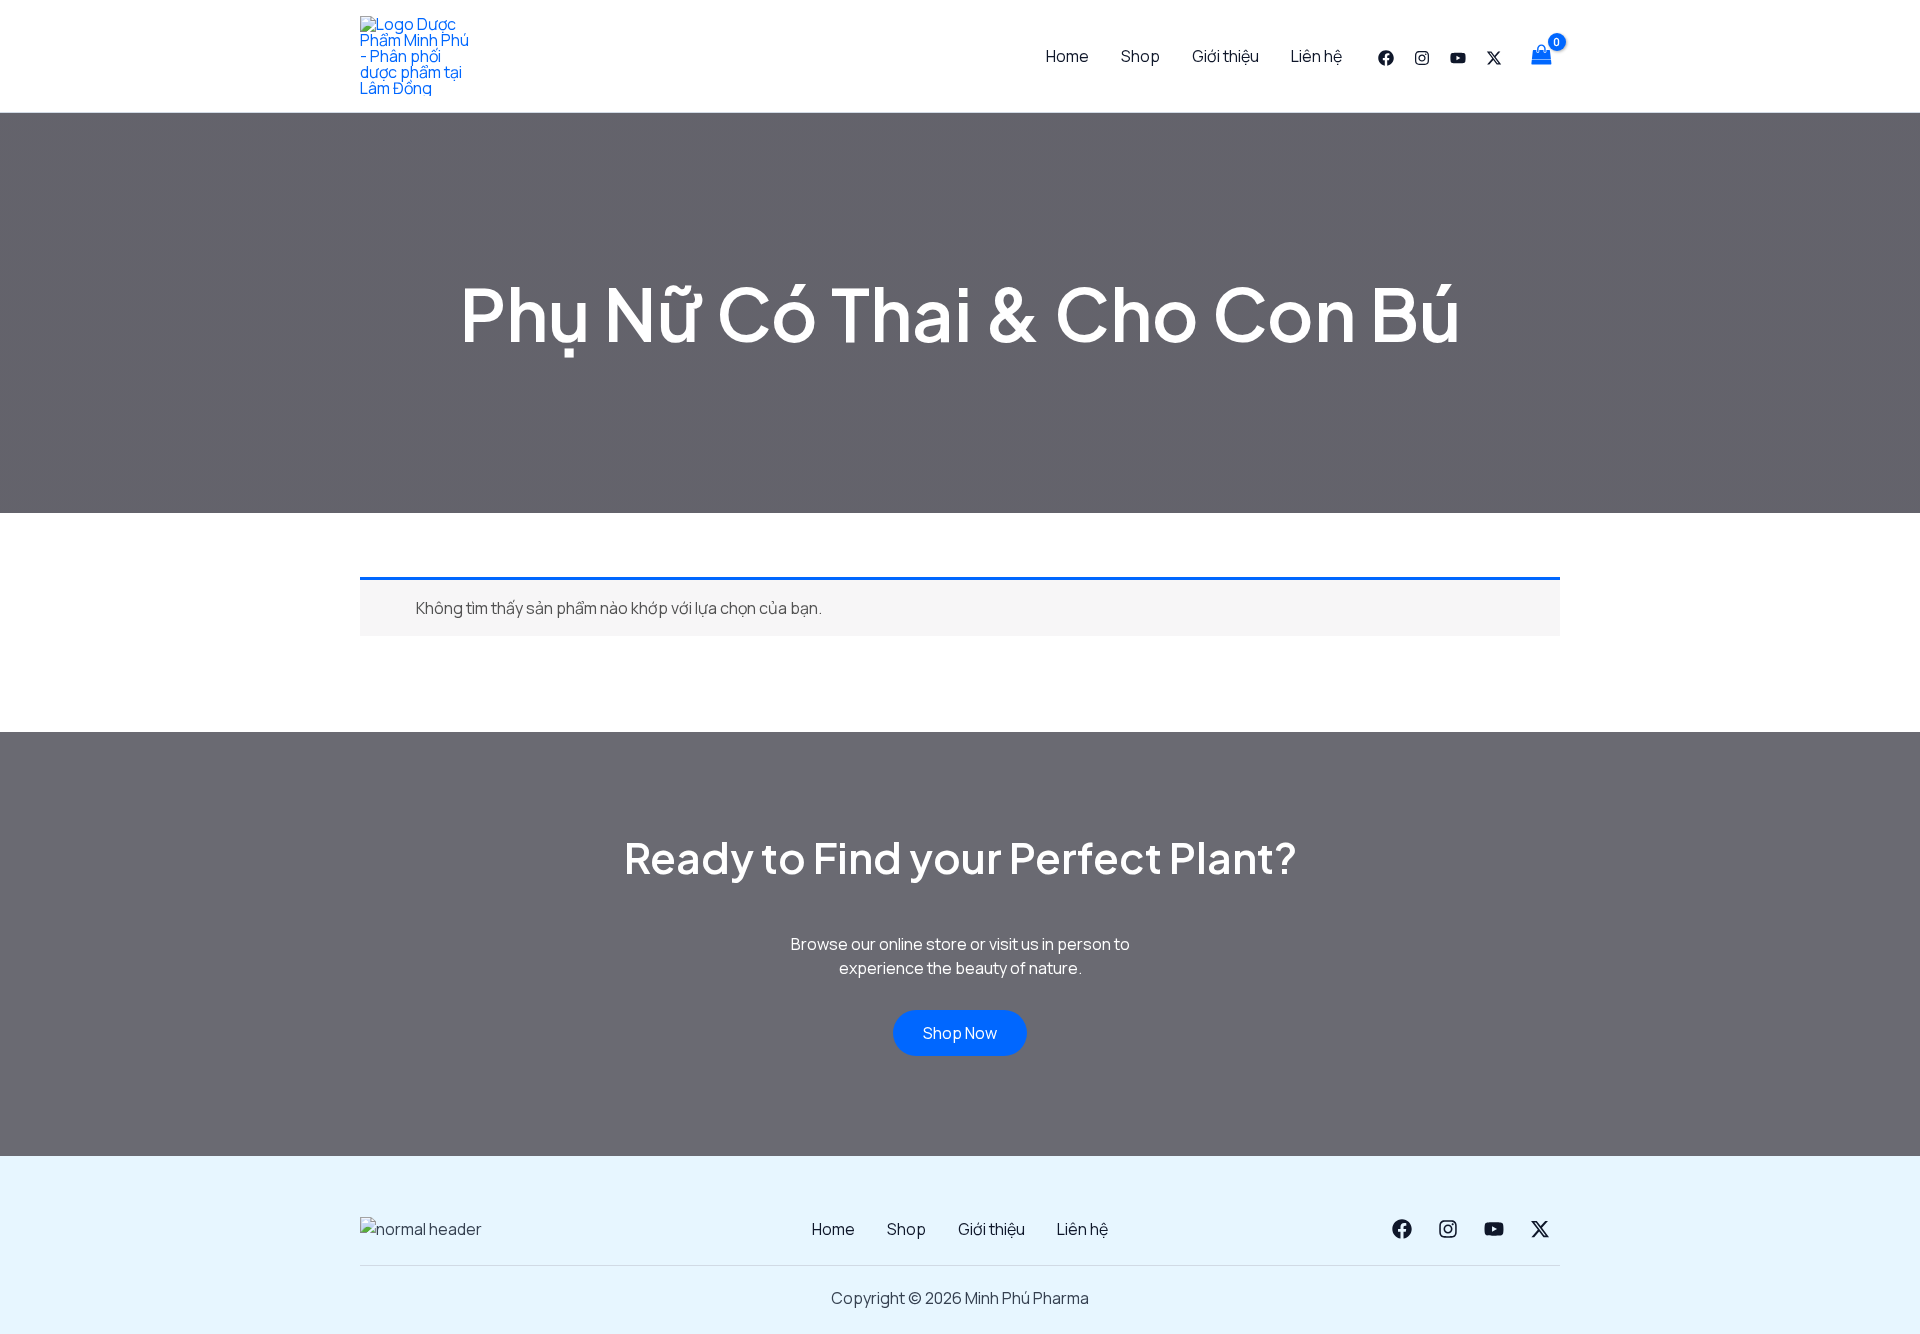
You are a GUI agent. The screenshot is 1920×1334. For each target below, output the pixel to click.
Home (1067, 56)
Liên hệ (1316, 56)
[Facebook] (1386, 58)
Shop (1140, 56)
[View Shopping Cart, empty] (1541, 56)
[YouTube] (1458, 58)
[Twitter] (1494, 58)
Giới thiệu (1225, 56)
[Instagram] (1422, 58)
